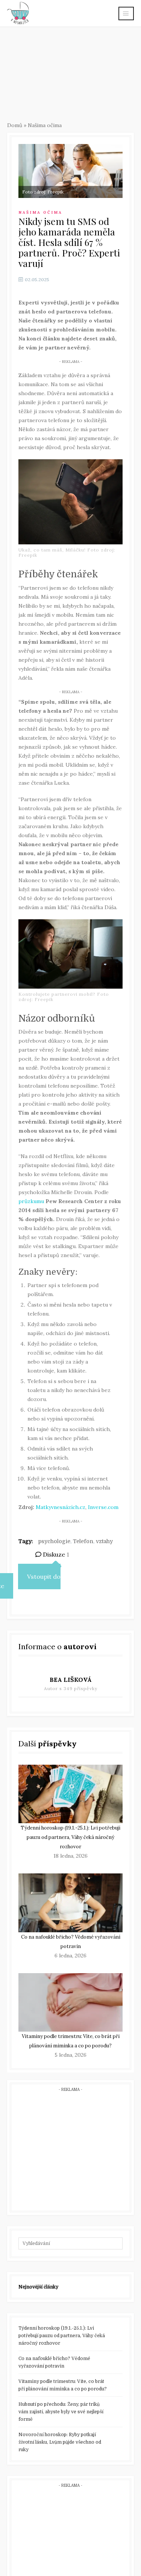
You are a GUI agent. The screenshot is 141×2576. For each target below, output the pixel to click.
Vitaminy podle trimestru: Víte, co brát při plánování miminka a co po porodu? (63, 2385)
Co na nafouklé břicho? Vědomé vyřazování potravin (54, 2362)
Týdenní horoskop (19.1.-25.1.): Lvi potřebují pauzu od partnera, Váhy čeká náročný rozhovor (70, 1837)
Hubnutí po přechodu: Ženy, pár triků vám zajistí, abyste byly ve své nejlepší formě (61, 2412)
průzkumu (31, 1201)
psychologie (54, 1541)
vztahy (104, 1541)
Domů (15, 125)
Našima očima (45, 125)
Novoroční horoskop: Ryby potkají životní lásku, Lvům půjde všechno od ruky (60, 2442)
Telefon (83, 1541)
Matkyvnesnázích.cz (61, 1507)
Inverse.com (103, 1507)
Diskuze (55, 1554)
